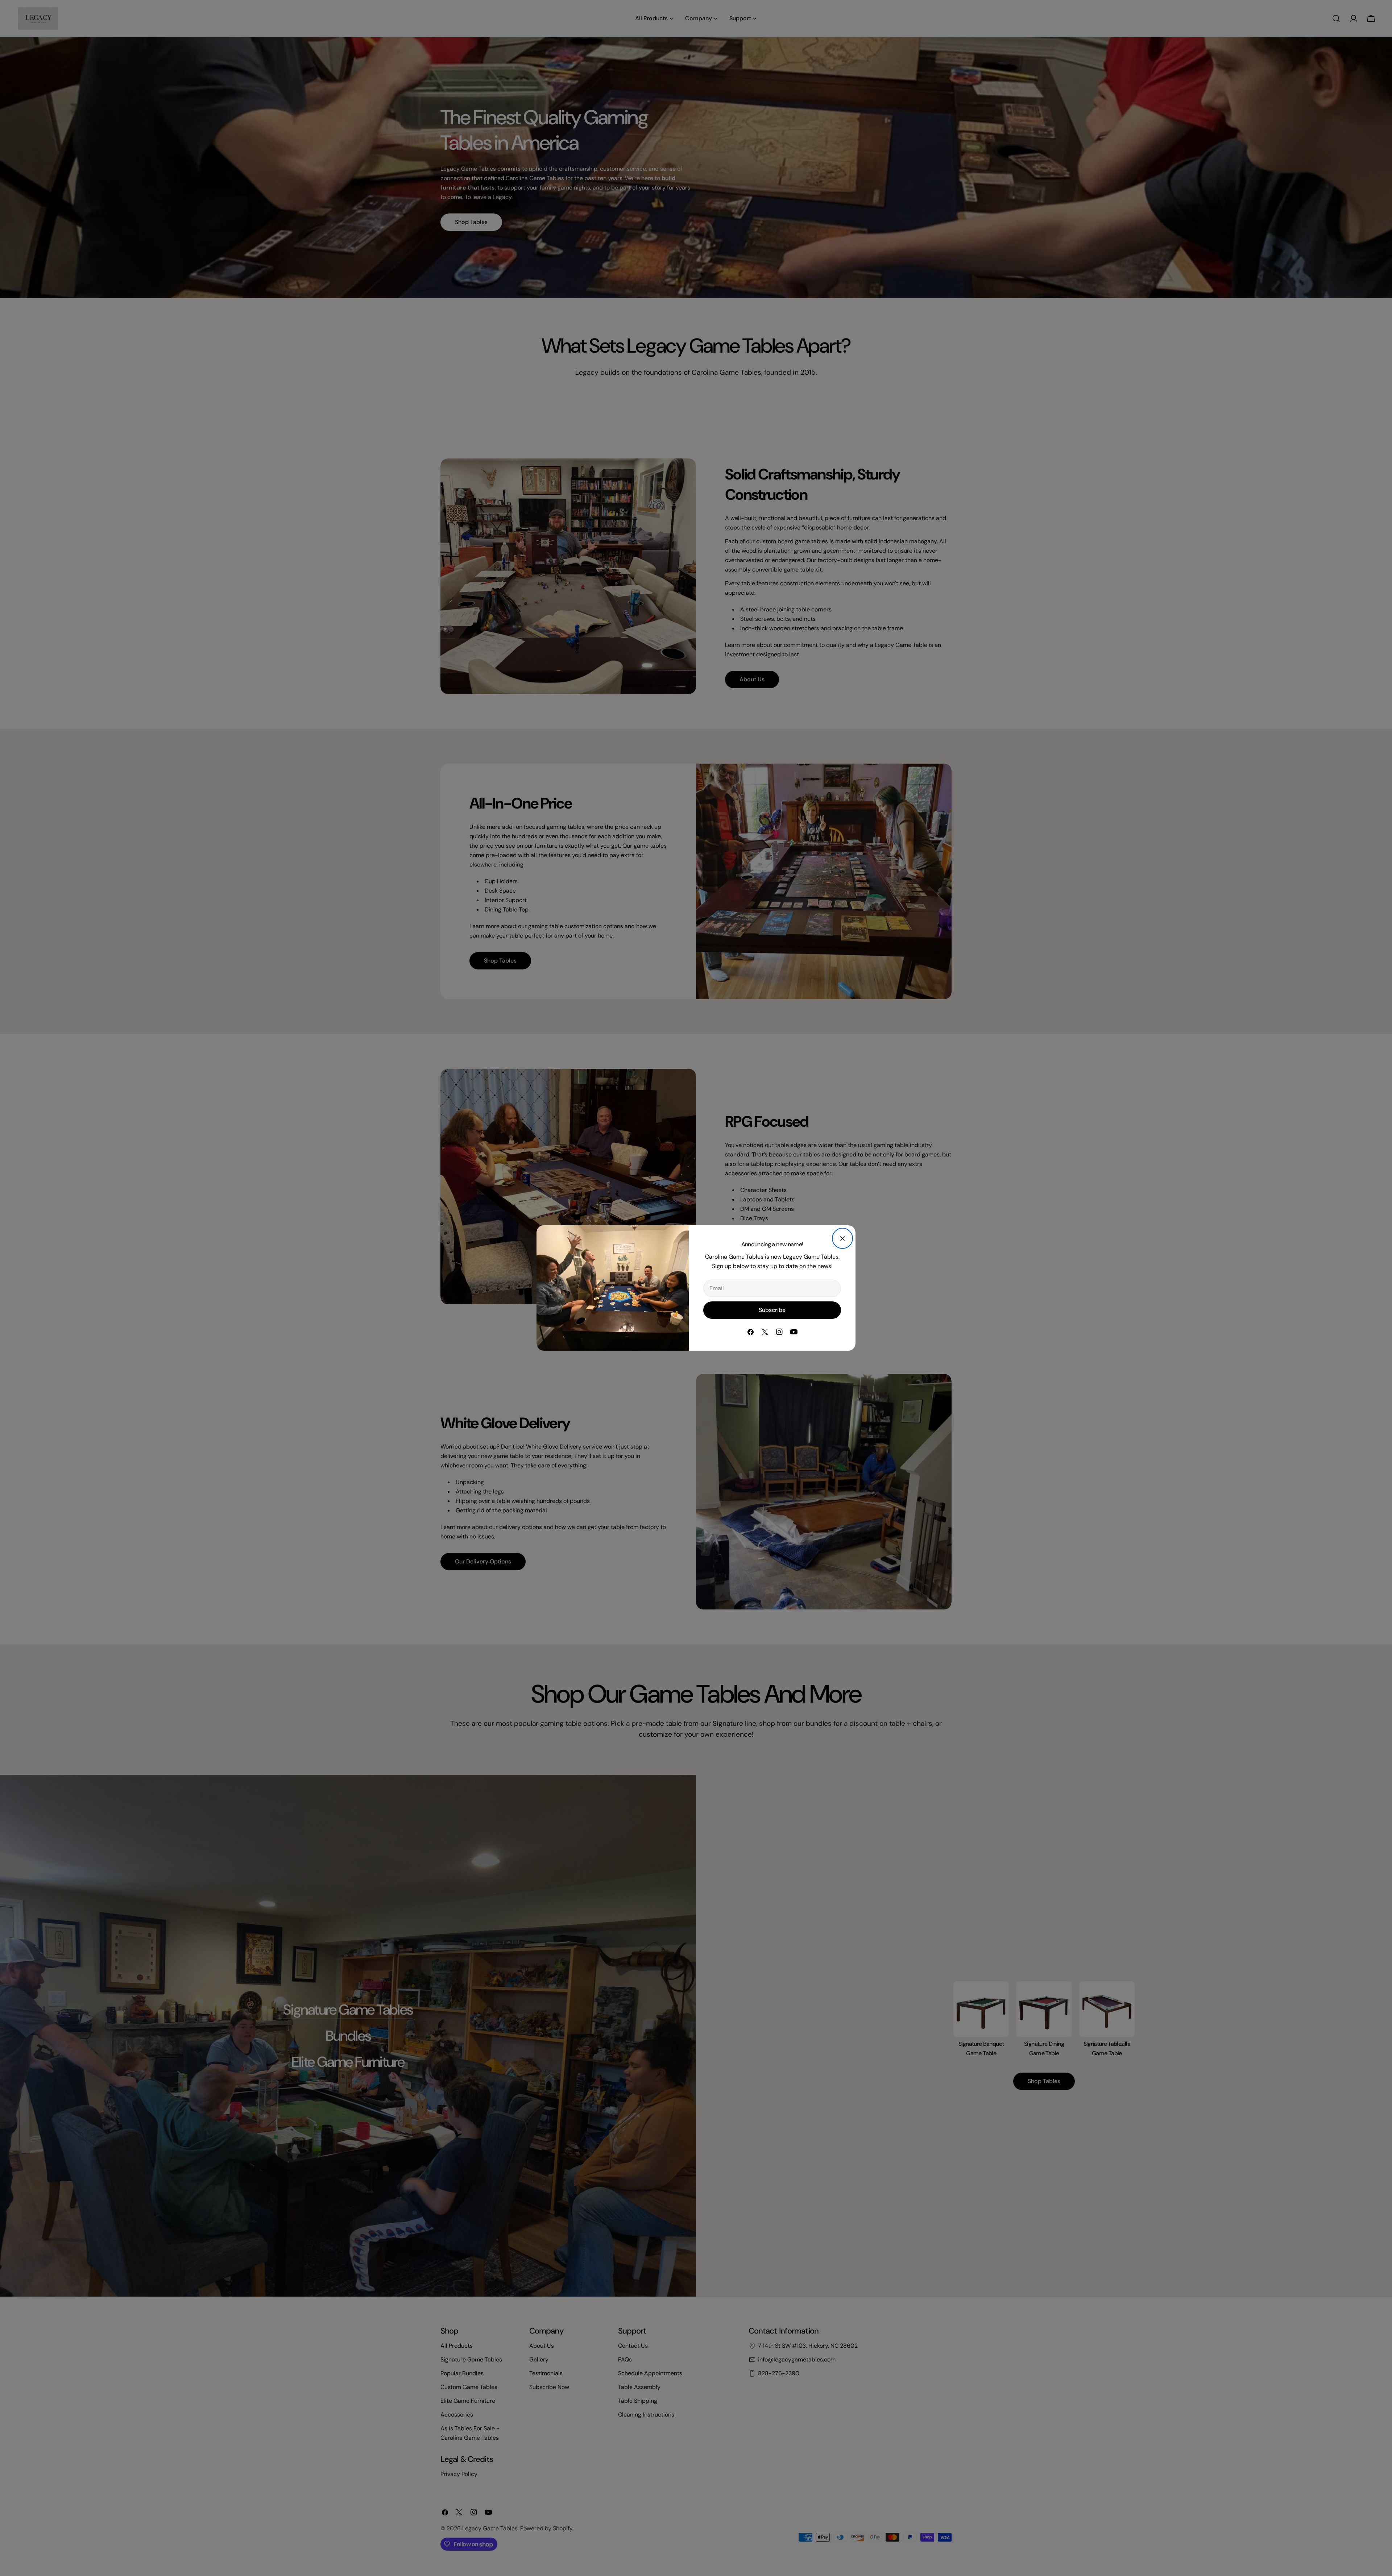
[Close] (842, 1238)
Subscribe (772, 1310)
